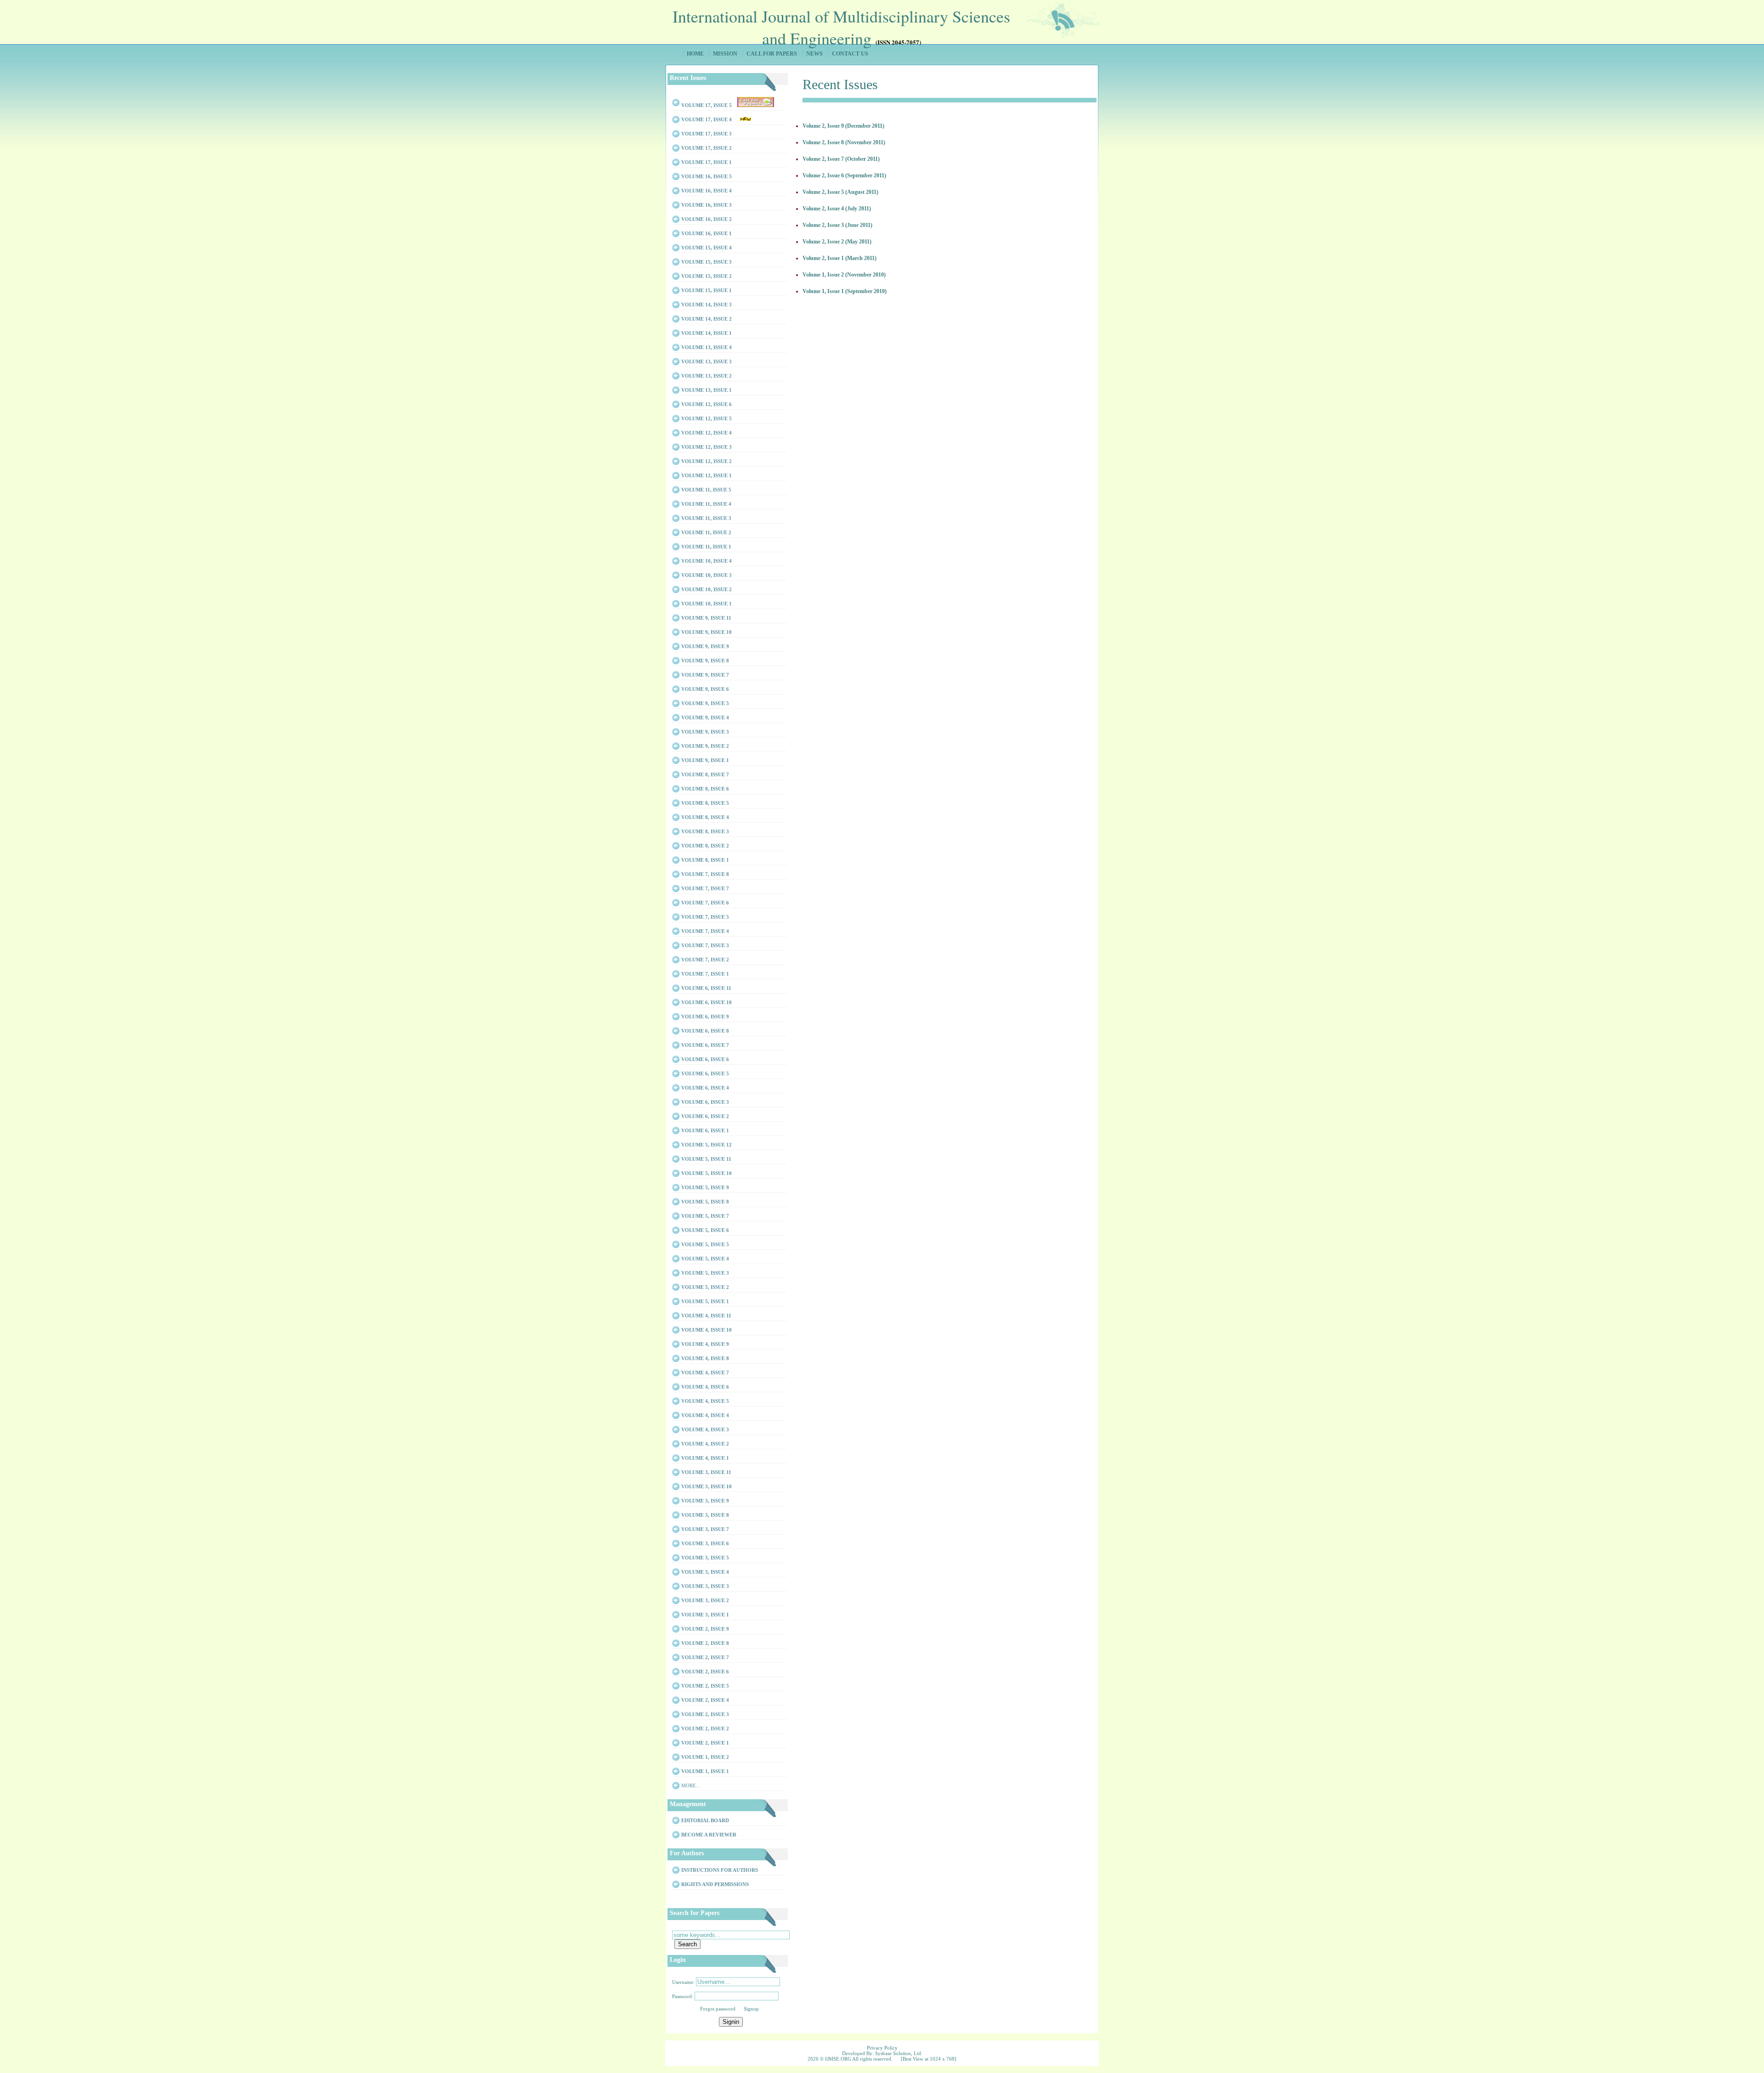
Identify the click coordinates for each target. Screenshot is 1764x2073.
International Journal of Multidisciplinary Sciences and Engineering (841, 26)
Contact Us (850, 54)
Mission (725, 54)
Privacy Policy (882, 2048)
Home (695, 54)
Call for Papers (772, 54)
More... (691, 1785)
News (814, 54)
